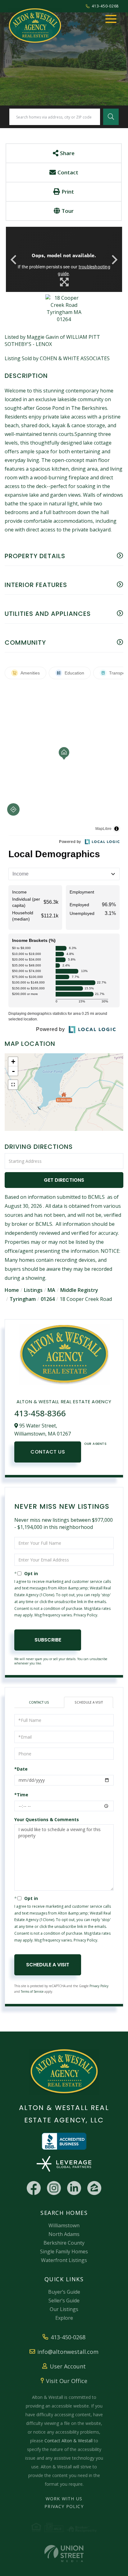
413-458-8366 (40, 1413)
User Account (68, 2366)
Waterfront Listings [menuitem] (64, 2260)
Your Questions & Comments (47, 1819)
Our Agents (95, 1444)
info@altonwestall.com (68, 2352)
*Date (21, 1769)
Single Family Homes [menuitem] (64, 2251)
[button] (111, 117)
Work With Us (64, 2499)
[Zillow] (94, 2188)
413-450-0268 (105, 6)
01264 (48, 1299)
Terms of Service (32, 1991)
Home (12, 1290)
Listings (33, 1290)
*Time (21, 1795)
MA (51, 1290)
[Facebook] (34, 2188)
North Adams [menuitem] (64, 2234)
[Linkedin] (74, 2188)
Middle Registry (79, 1290)
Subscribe (48, 1640)
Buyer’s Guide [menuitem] (64, 2292)
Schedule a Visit (89, 1702)
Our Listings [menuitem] (64, 2309)
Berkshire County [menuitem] (64, 2243)
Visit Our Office (67, 2381)
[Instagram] (54, 2188)
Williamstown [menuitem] (64, 2225)
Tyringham (23, 1299)
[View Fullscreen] (13, 1085)
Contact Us (48, 1452)
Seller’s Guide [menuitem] (64, 2300)
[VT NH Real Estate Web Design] (64, 2554)
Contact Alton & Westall (69, 2441)
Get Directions (64, 1180)
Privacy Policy (85, 1615)
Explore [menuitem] (64, 2318)
